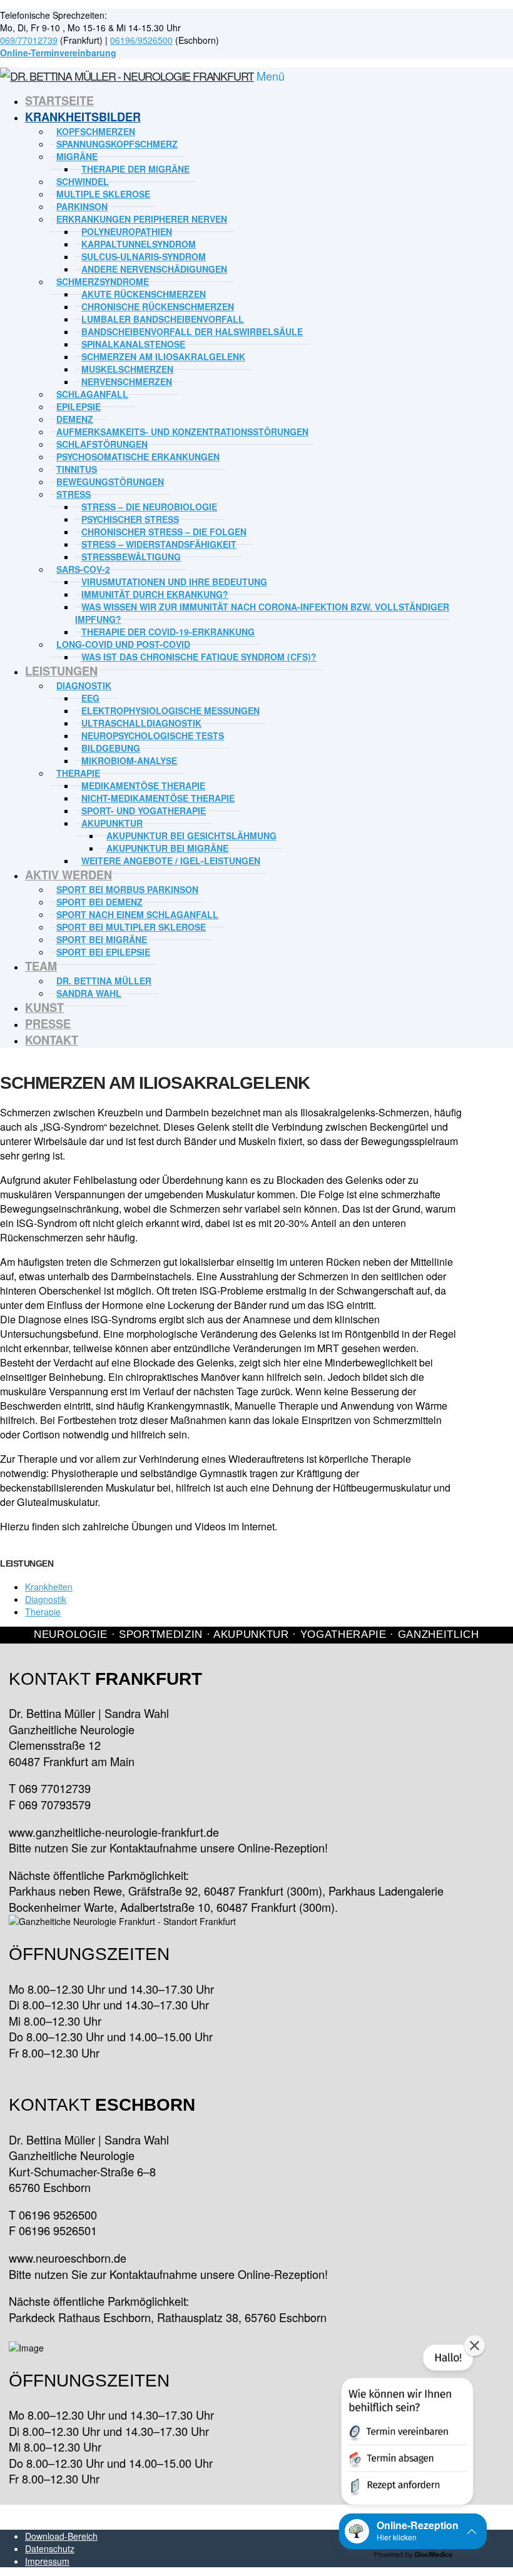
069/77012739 (29, 40)
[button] (406, 2427)
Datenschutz (50, 2548)
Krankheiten (49, 1587)
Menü (271, 76)
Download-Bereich (61, 2536)
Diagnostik (46, 1599)
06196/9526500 (141, 40)
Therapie (43, 1612)
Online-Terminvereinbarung (58, 53)
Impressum (47, 2561)
